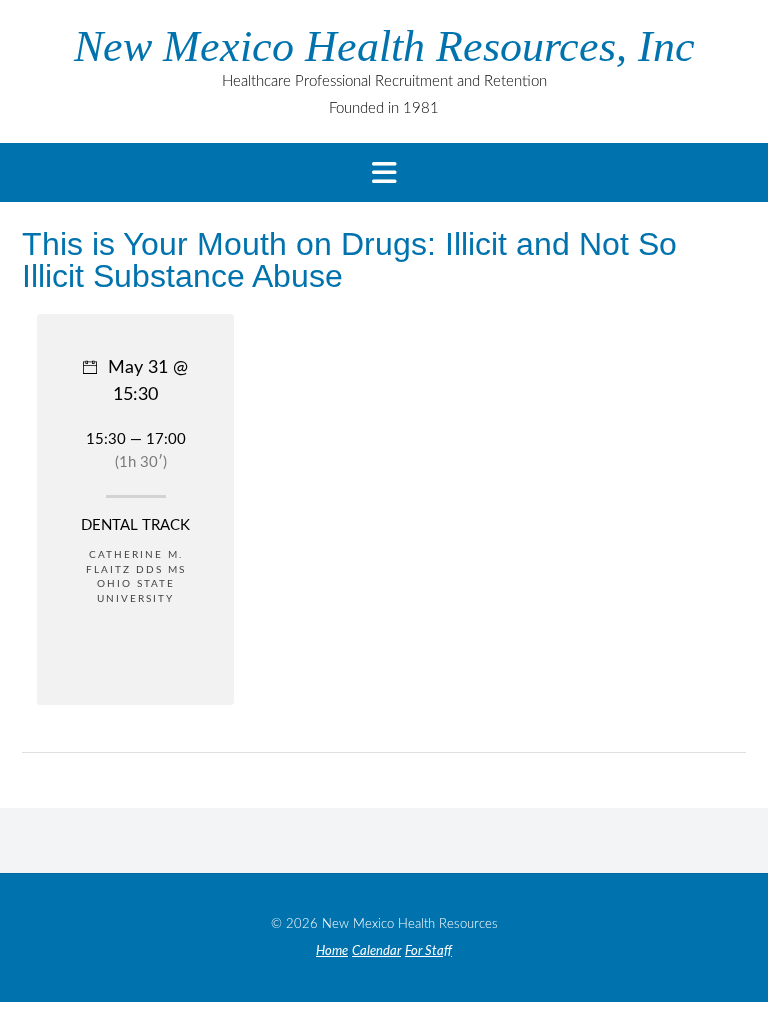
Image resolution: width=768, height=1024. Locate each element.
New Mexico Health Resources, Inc (384, 47)
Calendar (376, 951)
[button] (384, 172)
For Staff (428, 951)
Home (332, 951)
